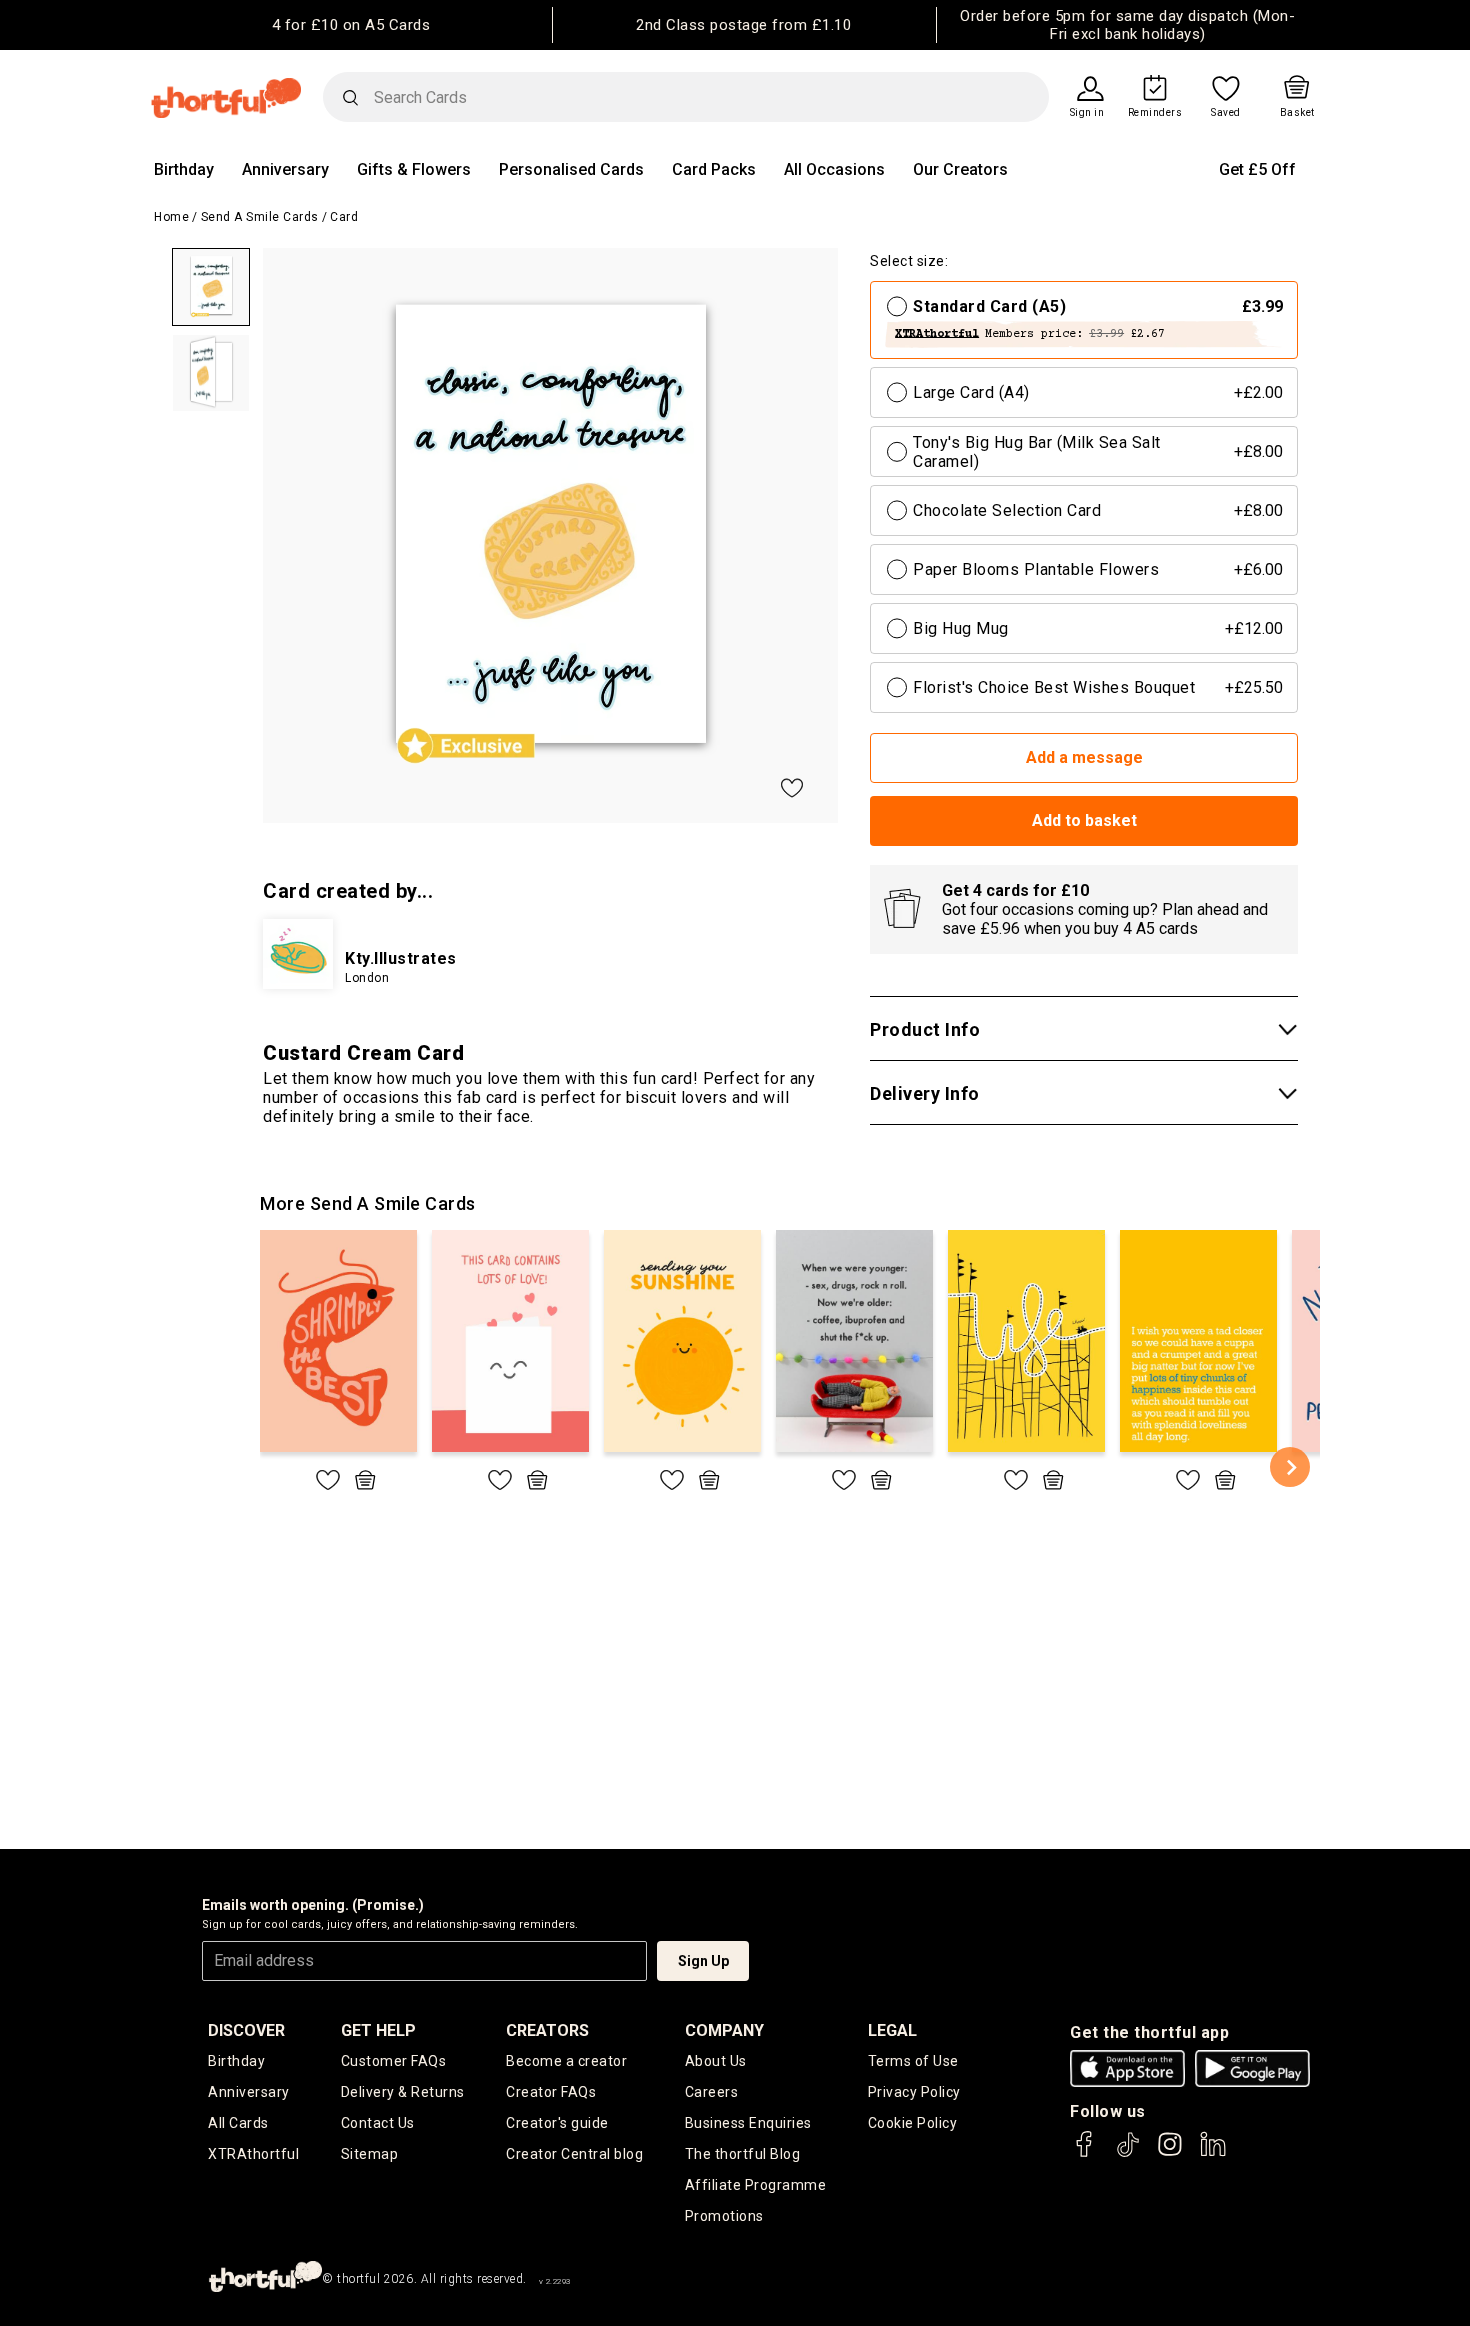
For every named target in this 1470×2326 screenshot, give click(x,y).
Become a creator (566, 2061)
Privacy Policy (914, 2092)
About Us (716, 2061)
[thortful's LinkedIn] (1213, 2153)
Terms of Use (913, 2061)
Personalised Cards (571, 169)
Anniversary (285, 169)
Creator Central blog (574, 2154)
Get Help (378, 2030)
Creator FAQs (551, 2092)
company (724, 2030)
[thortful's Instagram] (1170, 2153)
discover (246, 2030)
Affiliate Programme (756, 2185)
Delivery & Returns (403, 2092)
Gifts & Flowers (414, 169)
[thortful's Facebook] (1085, 2153)
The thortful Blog (743, 2154)
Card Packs (714, 169)
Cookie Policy (913, 2123)
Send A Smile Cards (260, 217)
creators (547, 2030)
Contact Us (378, 2123)
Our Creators (960, 169)
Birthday (184, 169)
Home (171, 217)
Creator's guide (557, 2123)
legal (892, 2030)
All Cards (238, 2123)
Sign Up (703, 1961)
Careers (712, 2092)
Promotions (724, 2216)
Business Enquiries (748, 2123)
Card (344, 217)
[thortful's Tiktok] (1128, 2153)
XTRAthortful (253, 2154)
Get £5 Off (1257, 169)
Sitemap (370, 2154)
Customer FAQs (394, 2061)
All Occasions (834, 169)
